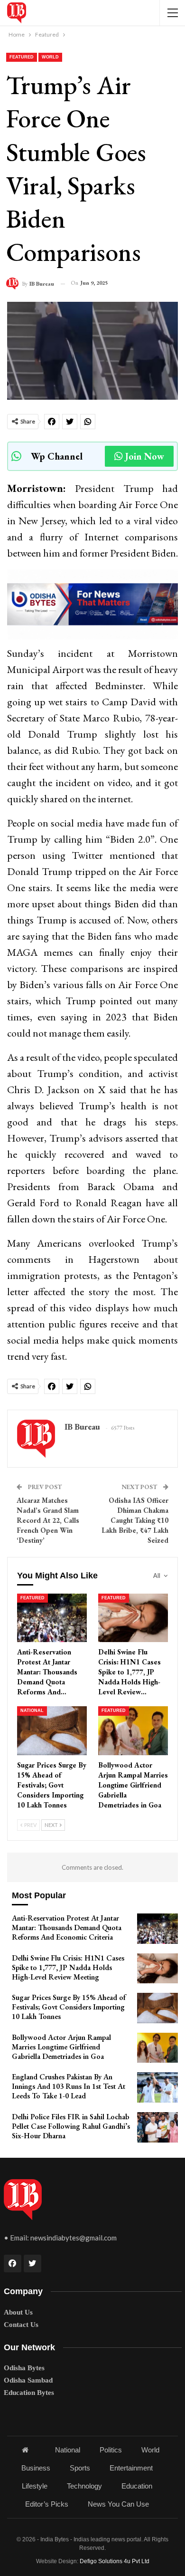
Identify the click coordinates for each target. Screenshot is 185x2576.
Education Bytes (29, 2393)
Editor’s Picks (47, 2504)
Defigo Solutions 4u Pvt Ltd (115, 2561)
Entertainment (131, 2468)
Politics (111, 2450)
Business (36, 2468)
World (50, 57)
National (32, 1711)
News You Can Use (118, 2504)
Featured (22, 57)
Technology (84, 2486)
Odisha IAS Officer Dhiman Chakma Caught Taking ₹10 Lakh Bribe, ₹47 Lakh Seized (135, 1520)
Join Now (145, 456)
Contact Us (21, 2325)
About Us (18, 2312)
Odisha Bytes (24, 2368)
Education (137, 2486)
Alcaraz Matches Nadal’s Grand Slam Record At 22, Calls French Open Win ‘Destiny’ (48, 1520)
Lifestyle (35, 2486)
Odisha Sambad (28, 2380)
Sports (80, 2468)
